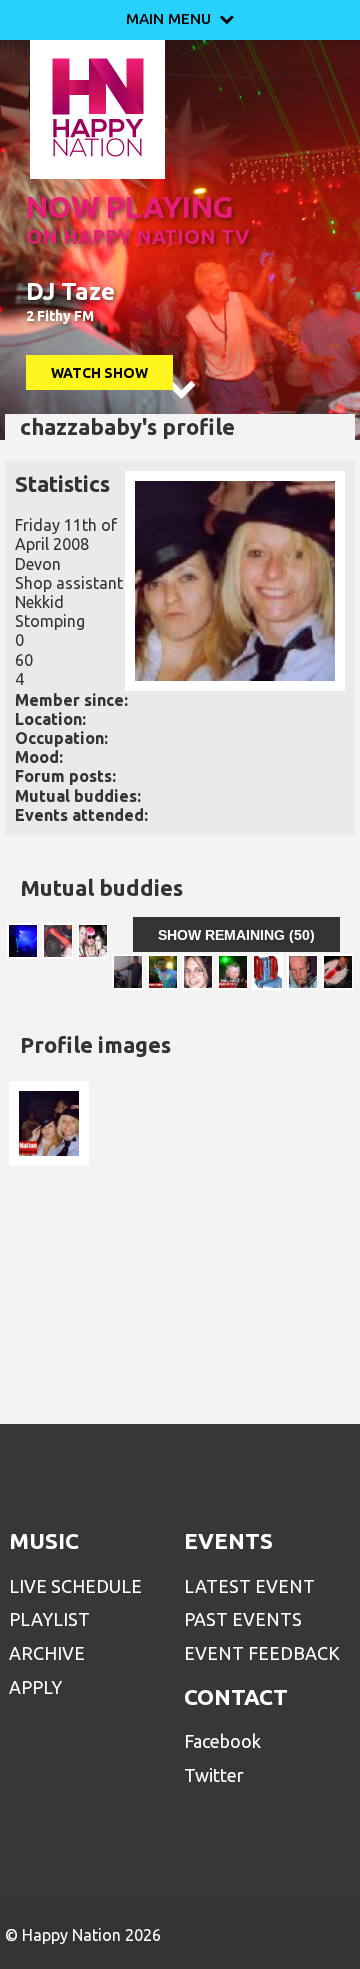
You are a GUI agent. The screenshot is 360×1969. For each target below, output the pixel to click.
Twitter (214, 1775)
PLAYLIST (49, 1619)
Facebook (222, 1741)
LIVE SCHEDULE (75, 1586)
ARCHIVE (47, 1653)
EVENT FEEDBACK (262, 1653)
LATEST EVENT (249, 1586)
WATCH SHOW (99, 373)
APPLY (35, 1687)
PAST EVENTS (243, 1619)
